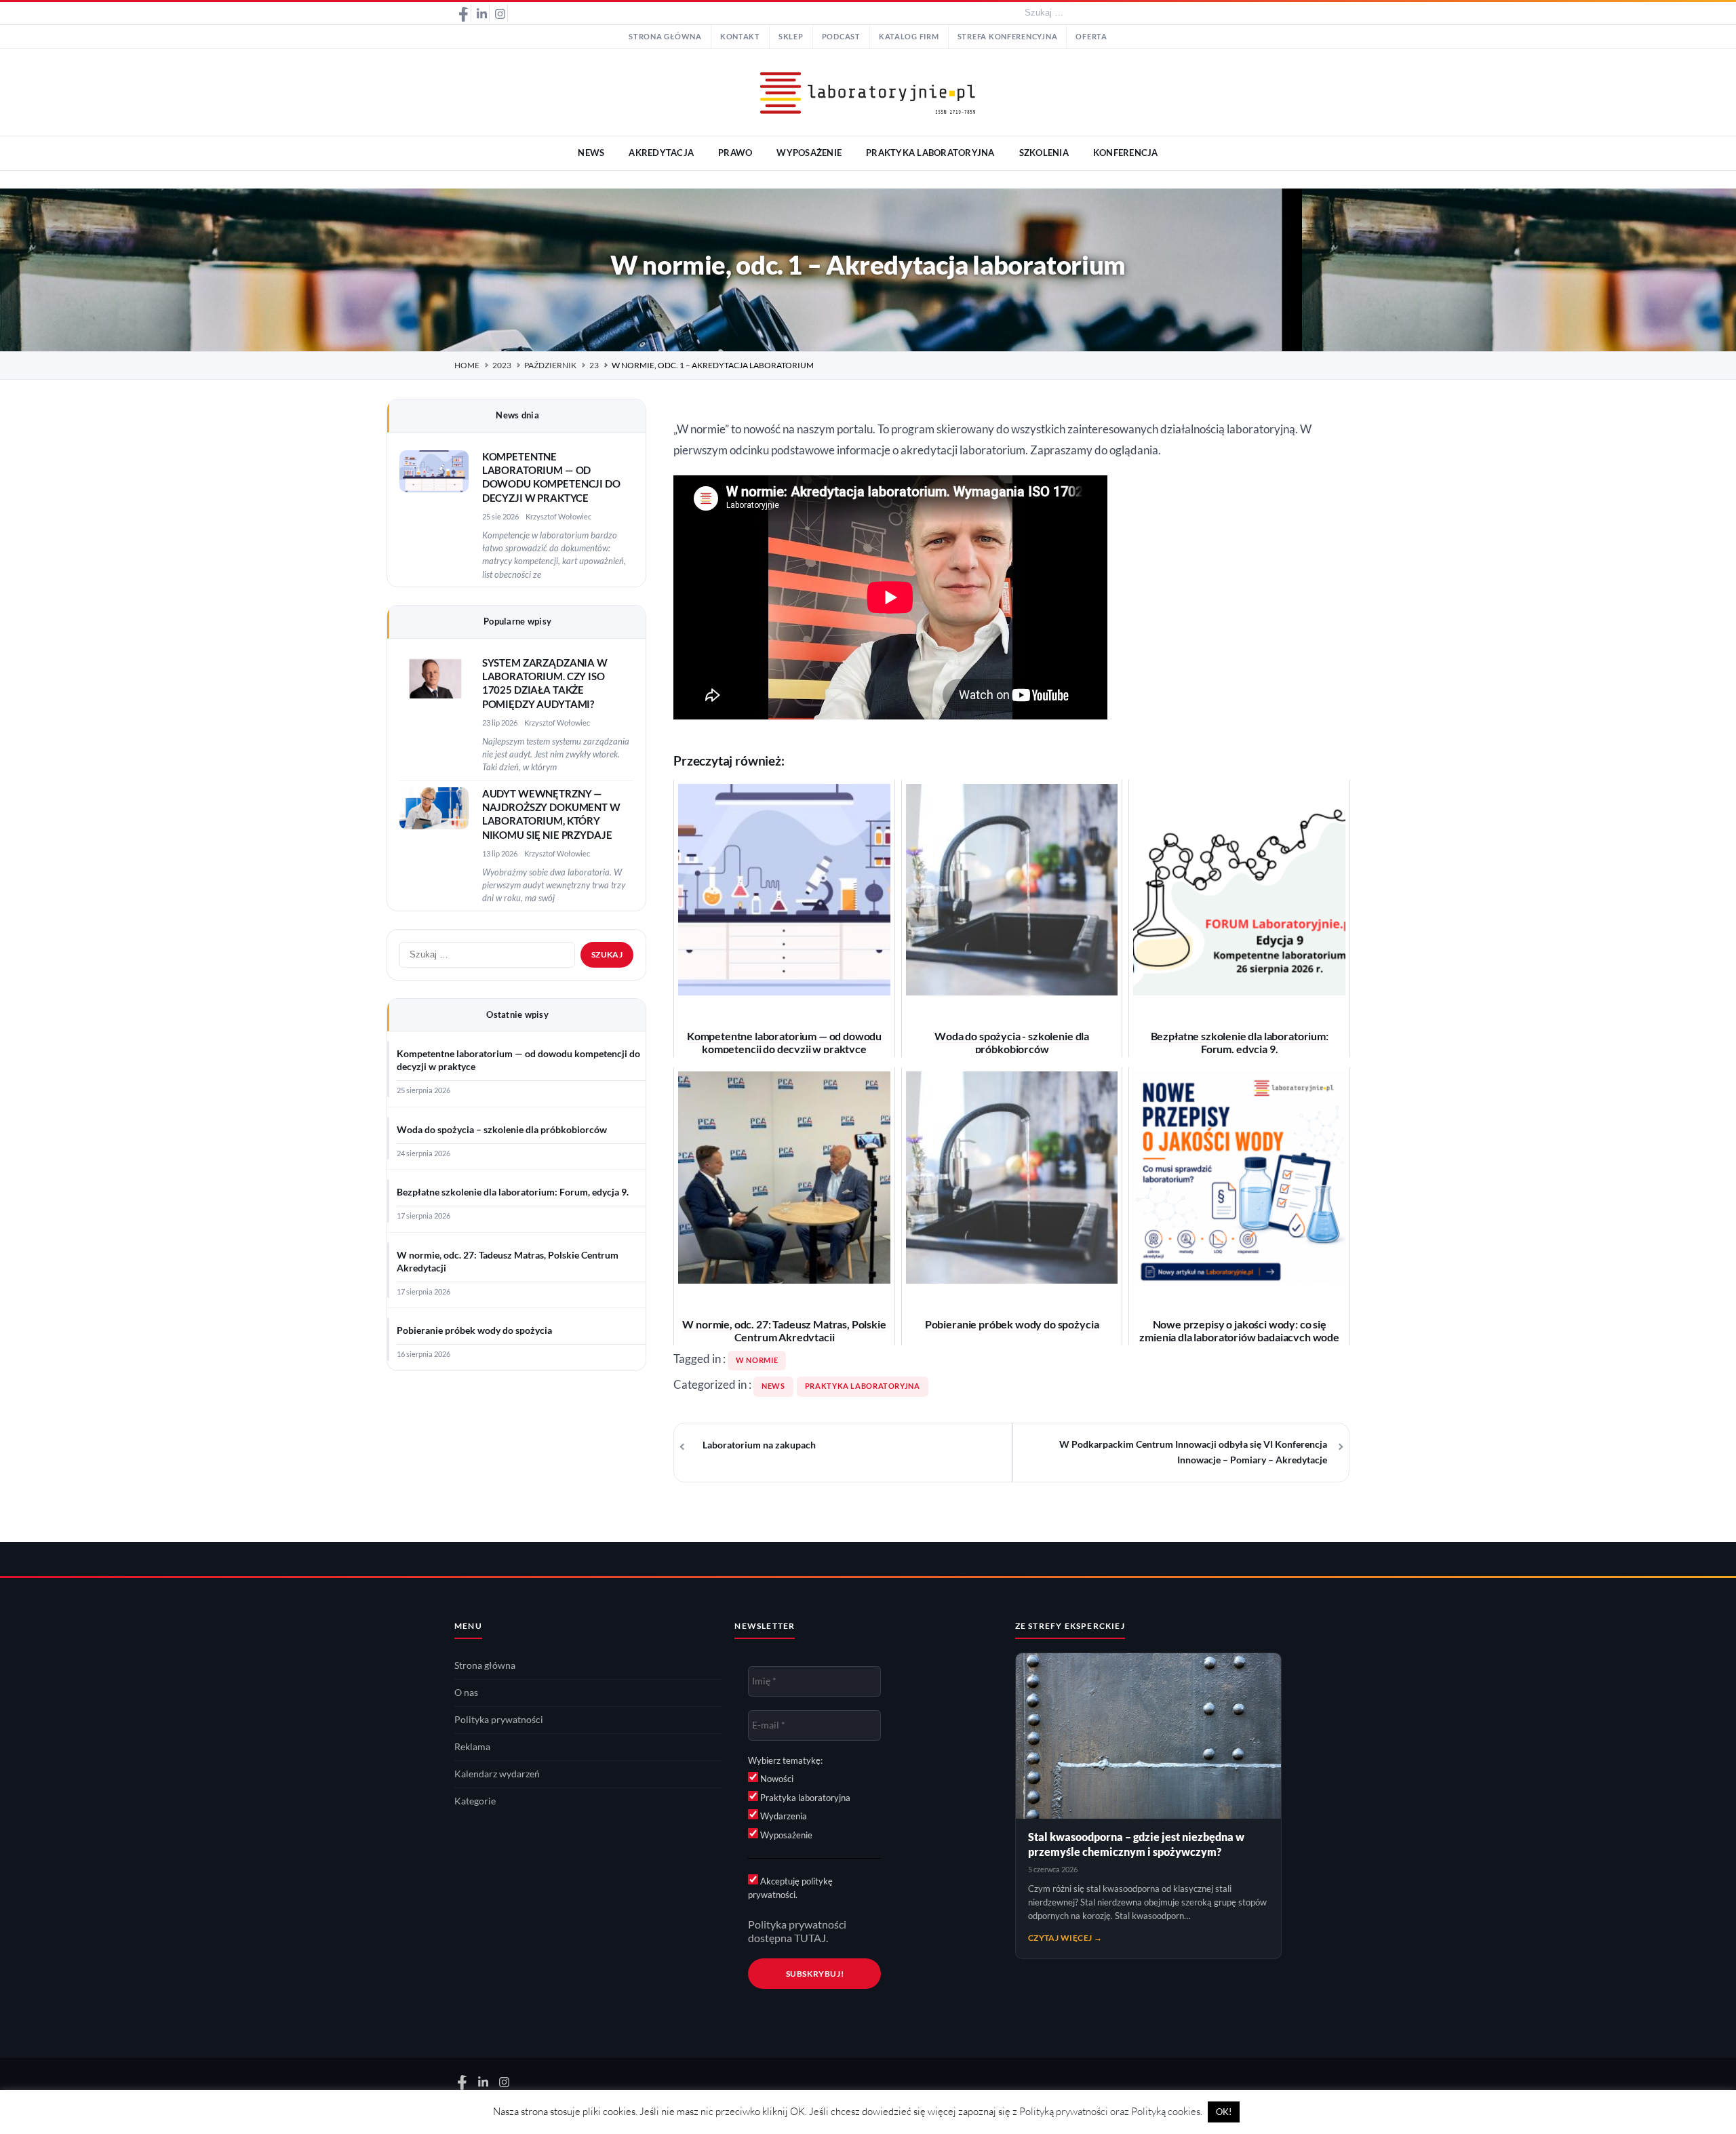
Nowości (776, 1779)
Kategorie (475, 1801)
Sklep (791, 37)
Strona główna (665, 37)
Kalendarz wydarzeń (497, 1774)
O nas (466, 1693)
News (773, 1386)
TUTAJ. (811, 1938)
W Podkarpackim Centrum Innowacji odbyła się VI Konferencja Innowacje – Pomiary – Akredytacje (1193, 1452)
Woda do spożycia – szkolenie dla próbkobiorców (502, 1130)
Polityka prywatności (499, 1720)
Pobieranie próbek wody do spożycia (474, 1330)
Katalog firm (909, 37)
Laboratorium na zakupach (759, 1445)
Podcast (841, 37)
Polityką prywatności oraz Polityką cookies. (1111, 2111)
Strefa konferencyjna (1008, 37)
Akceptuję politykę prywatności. (790, 1888)
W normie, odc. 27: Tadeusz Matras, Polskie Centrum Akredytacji (508, 1262)
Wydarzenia (783, 1816)
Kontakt (740, 37)
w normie (757, 1360)
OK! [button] (1224, 2112)
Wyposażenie (785, 1835)
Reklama (472, 1747)
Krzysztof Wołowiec (558, 516)
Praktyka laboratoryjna (863, 1386)
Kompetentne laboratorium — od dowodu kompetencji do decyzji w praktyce (518, 1060)
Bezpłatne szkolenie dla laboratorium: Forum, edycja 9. (513, 1192)
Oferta (1091, 37)
